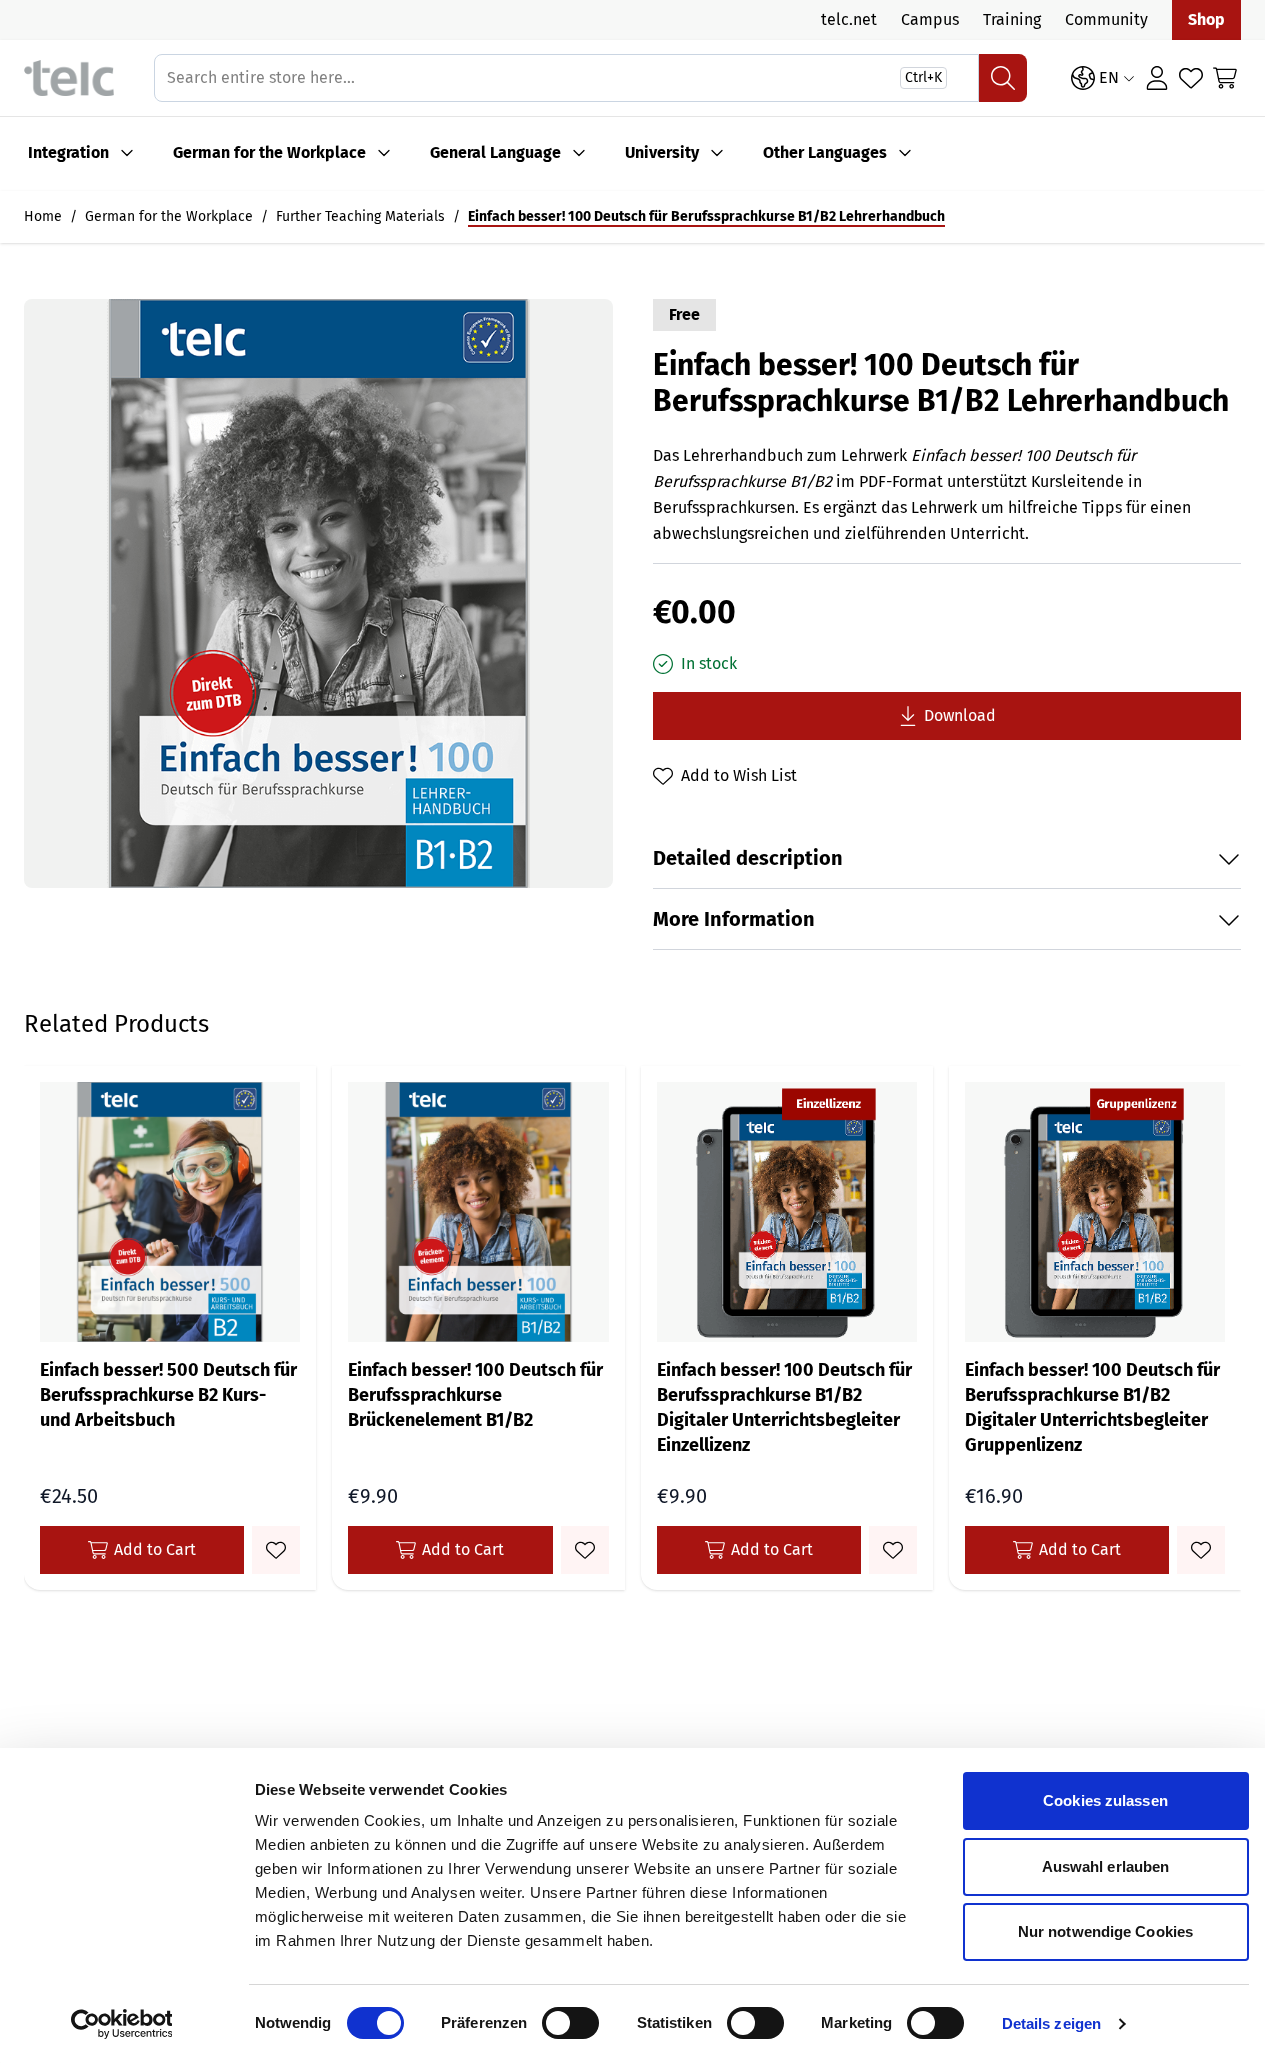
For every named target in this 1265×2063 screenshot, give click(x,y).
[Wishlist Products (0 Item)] (1191, 78)
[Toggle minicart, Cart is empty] (1225, 78)
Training (1012, 19)
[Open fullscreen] (318, 593)
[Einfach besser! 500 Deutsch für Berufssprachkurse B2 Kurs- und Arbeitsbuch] (170, 1212)
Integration (68, 152)
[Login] (1157, 78)
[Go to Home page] (69, 78)
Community (1106, 19)
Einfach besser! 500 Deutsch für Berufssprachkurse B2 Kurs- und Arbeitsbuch (168, 1395)
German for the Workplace (269, 152)
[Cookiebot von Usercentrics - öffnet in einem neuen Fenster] (121, 2024)
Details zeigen (1051, 2023)
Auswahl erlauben (1106, 1866)
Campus (930, 19)
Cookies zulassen (1105, 1800)
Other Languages (825, 152)
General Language (495, 152)
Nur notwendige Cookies (1105, 1931)
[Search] (1003, 78)
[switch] (570, 2023)
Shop (1206, 19)
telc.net (849, 19)
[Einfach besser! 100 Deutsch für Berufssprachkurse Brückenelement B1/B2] (478, 1212)
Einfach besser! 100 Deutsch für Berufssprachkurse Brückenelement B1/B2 (475, 1395)
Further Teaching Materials (360, 216)
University (662, 152)
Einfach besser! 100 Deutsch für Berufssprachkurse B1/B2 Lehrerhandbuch (706, 216)
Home (43, 216)
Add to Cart (155, 1549)
